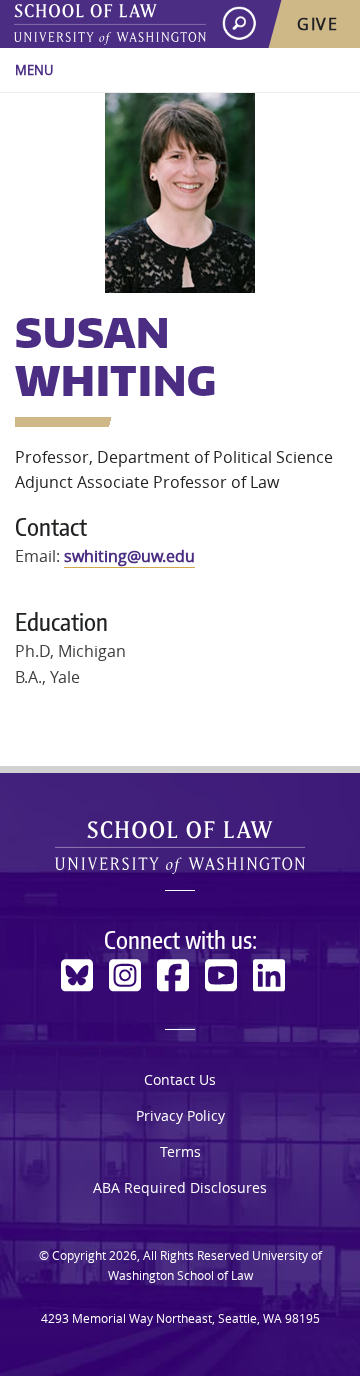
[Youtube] (221, 975)
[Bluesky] (77, 975)
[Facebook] (173, 975)
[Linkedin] (269, 975)
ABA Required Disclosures (180, 1187)
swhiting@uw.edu (129, 556)
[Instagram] (125, 975)
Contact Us (180, 1079)
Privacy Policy (180, 1115)
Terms (180, 1151)
